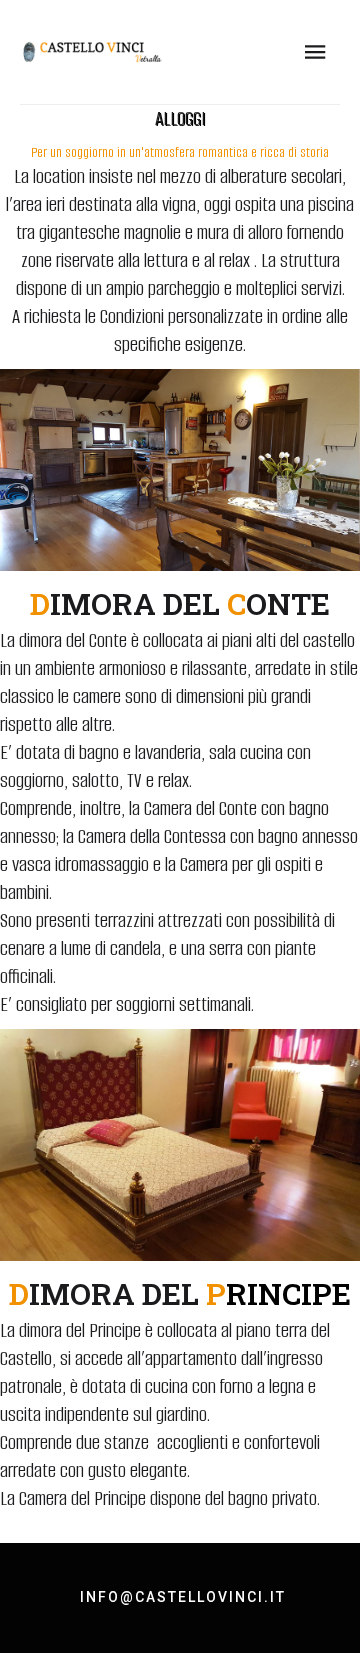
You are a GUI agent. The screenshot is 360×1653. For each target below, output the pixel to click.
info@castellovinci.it (183, 1597)
